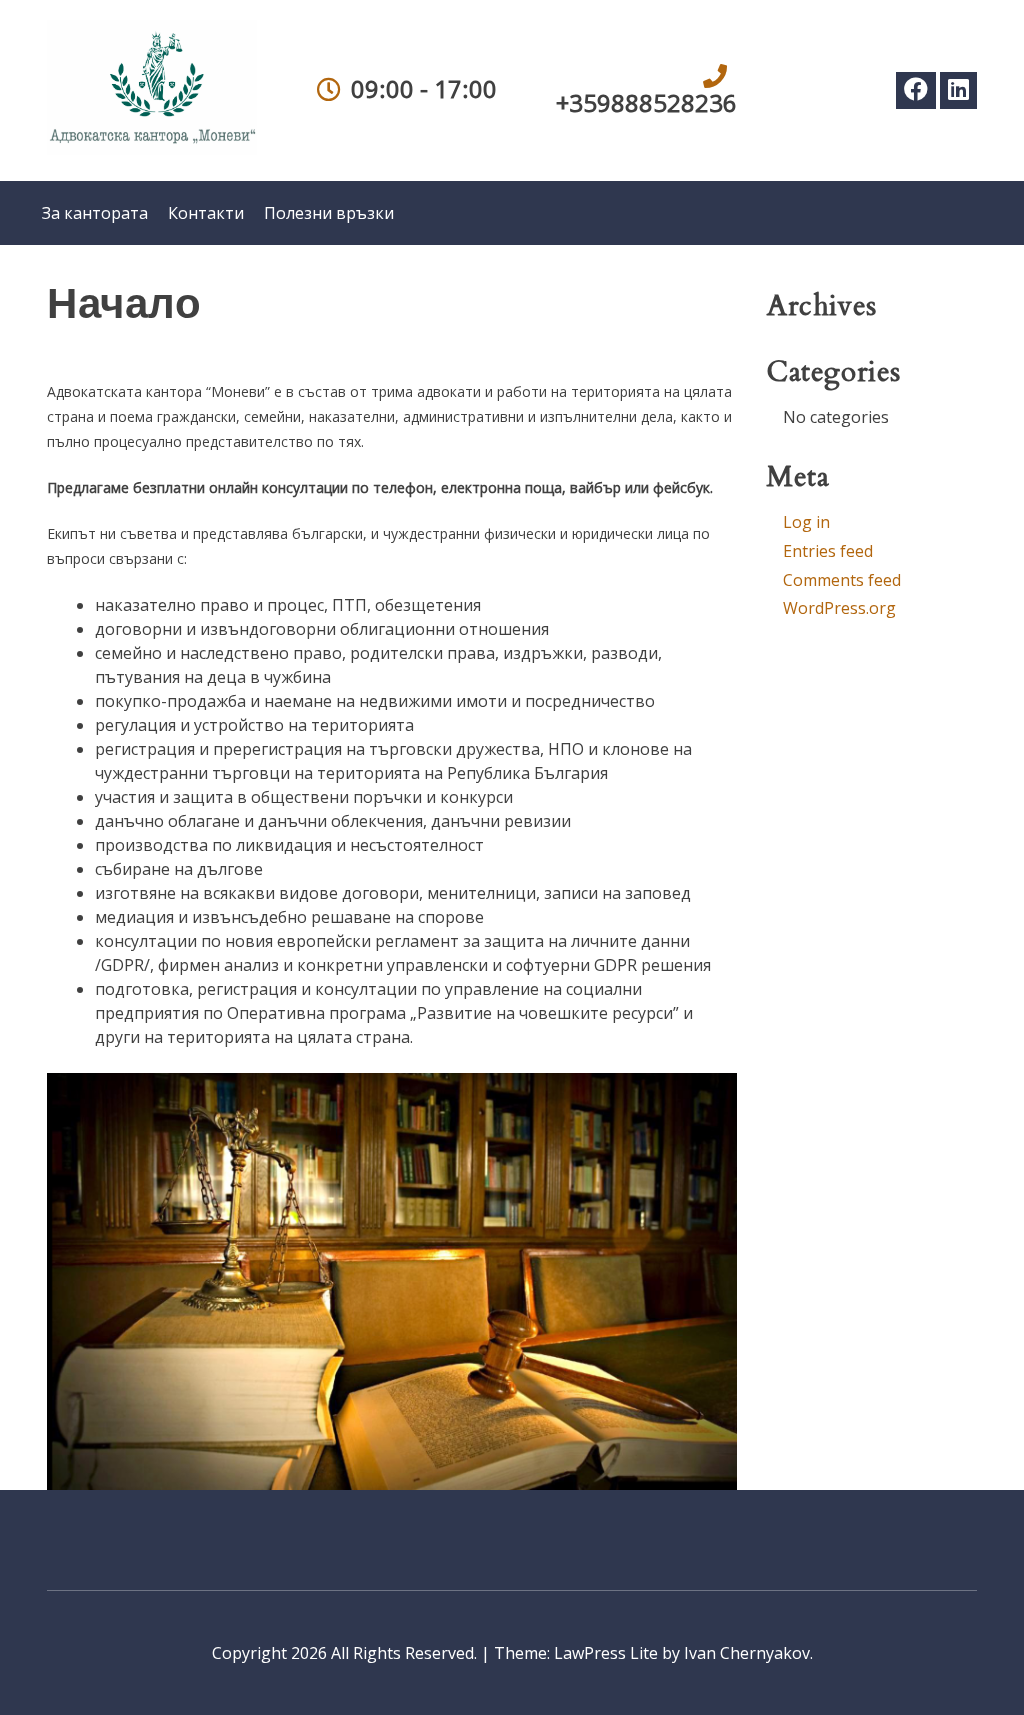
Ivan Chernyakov (747, 1653)
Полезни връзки (329, 213)
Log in (806, 522)
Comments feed (842, 580)
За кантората (95, 213)
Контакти (206, 213)
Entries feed (828, 551)
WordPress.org (839, 608)
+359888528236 (646, 102)
